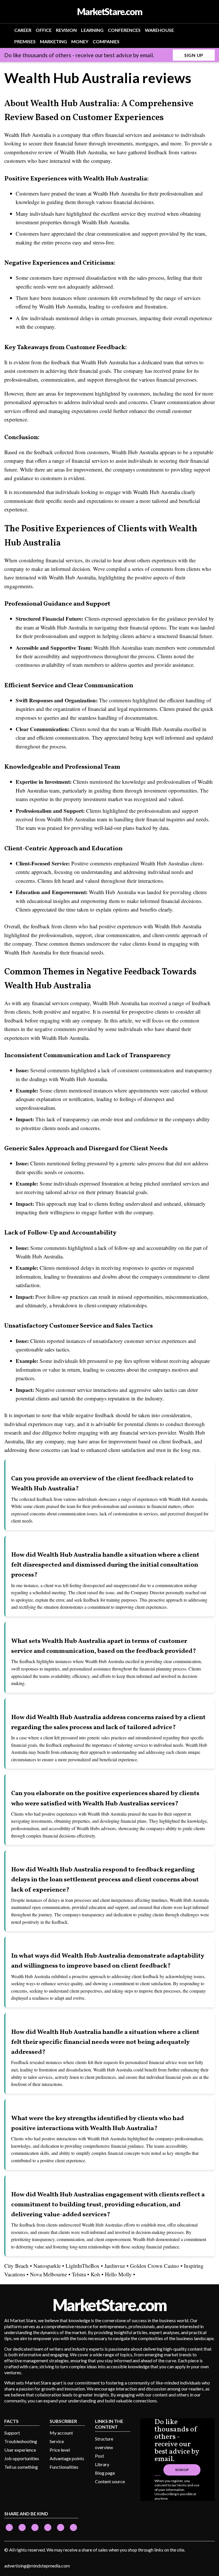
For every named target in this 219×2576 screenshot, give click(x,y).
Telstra (79, 2274)
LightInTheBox (83, 2266)
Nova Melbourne (48, 2274)
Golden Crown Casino (155, 2266)
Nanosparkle (47, 2266)
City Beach (16, 2266)
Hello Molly (118, 2274)
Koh (95, 2274)
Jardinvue (115, 2266)
